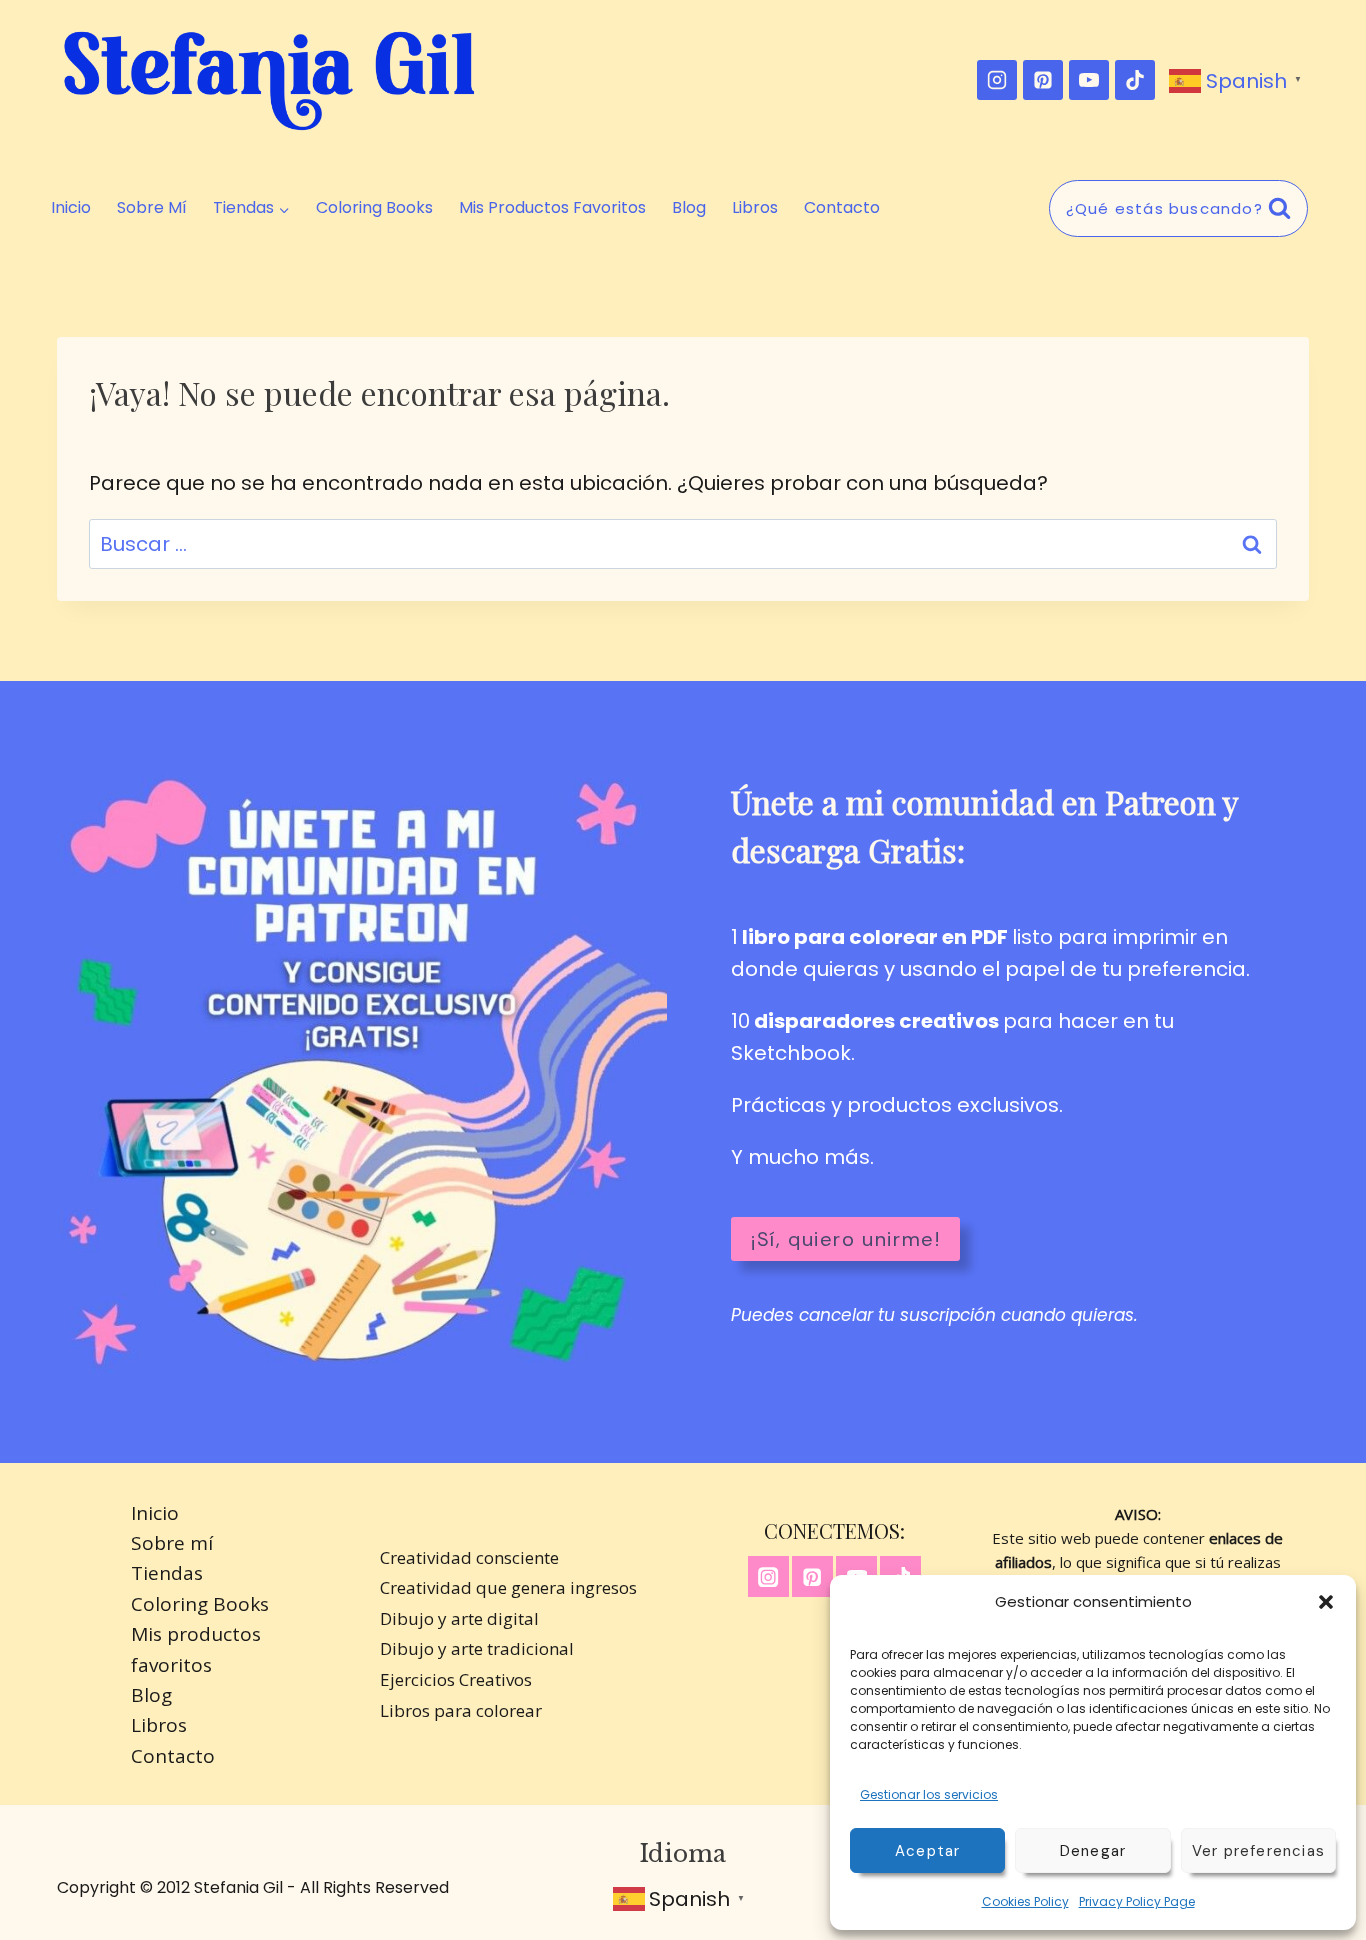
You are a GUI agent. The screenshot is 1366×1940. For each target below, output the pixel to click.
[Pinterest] (1043, 80)
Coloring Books (374, 208)
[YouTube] (1089, 80)
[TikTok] (1135, 80)
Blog (689, 208)
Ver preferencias (1258, 1851)
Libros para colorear (461, 1710)
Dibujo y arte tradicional (477, 1648)
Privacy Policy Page (1137, 1901)
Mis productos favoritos (552, 208)
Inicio (71, 208)
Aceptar (927, 1851)
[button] (1326, 1602)
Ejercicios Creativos (456, 1679)
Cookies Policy (1025, 1901)
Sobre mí (152, 208)
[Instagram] (997, 80)
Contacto (842, 208)
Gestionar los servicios (929, 1794)
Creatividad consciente (469, 1557)
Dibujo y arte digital (459, 1618)
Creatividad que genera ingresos (508, 1587)
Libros (755, 208)
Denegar (1093, 1851)
